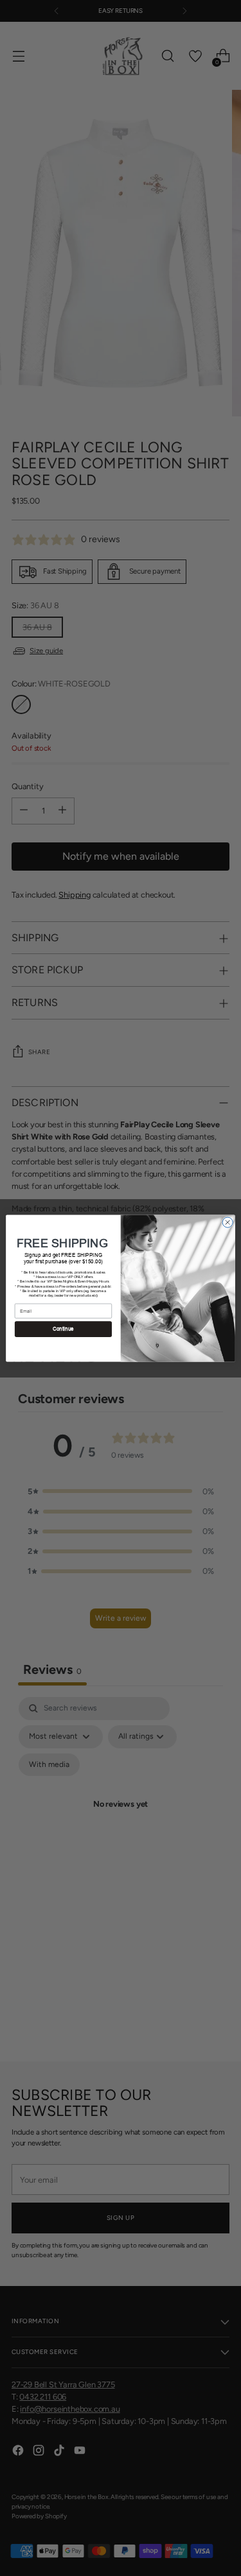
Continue (63, 1329)
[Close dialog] (228, 1222)
